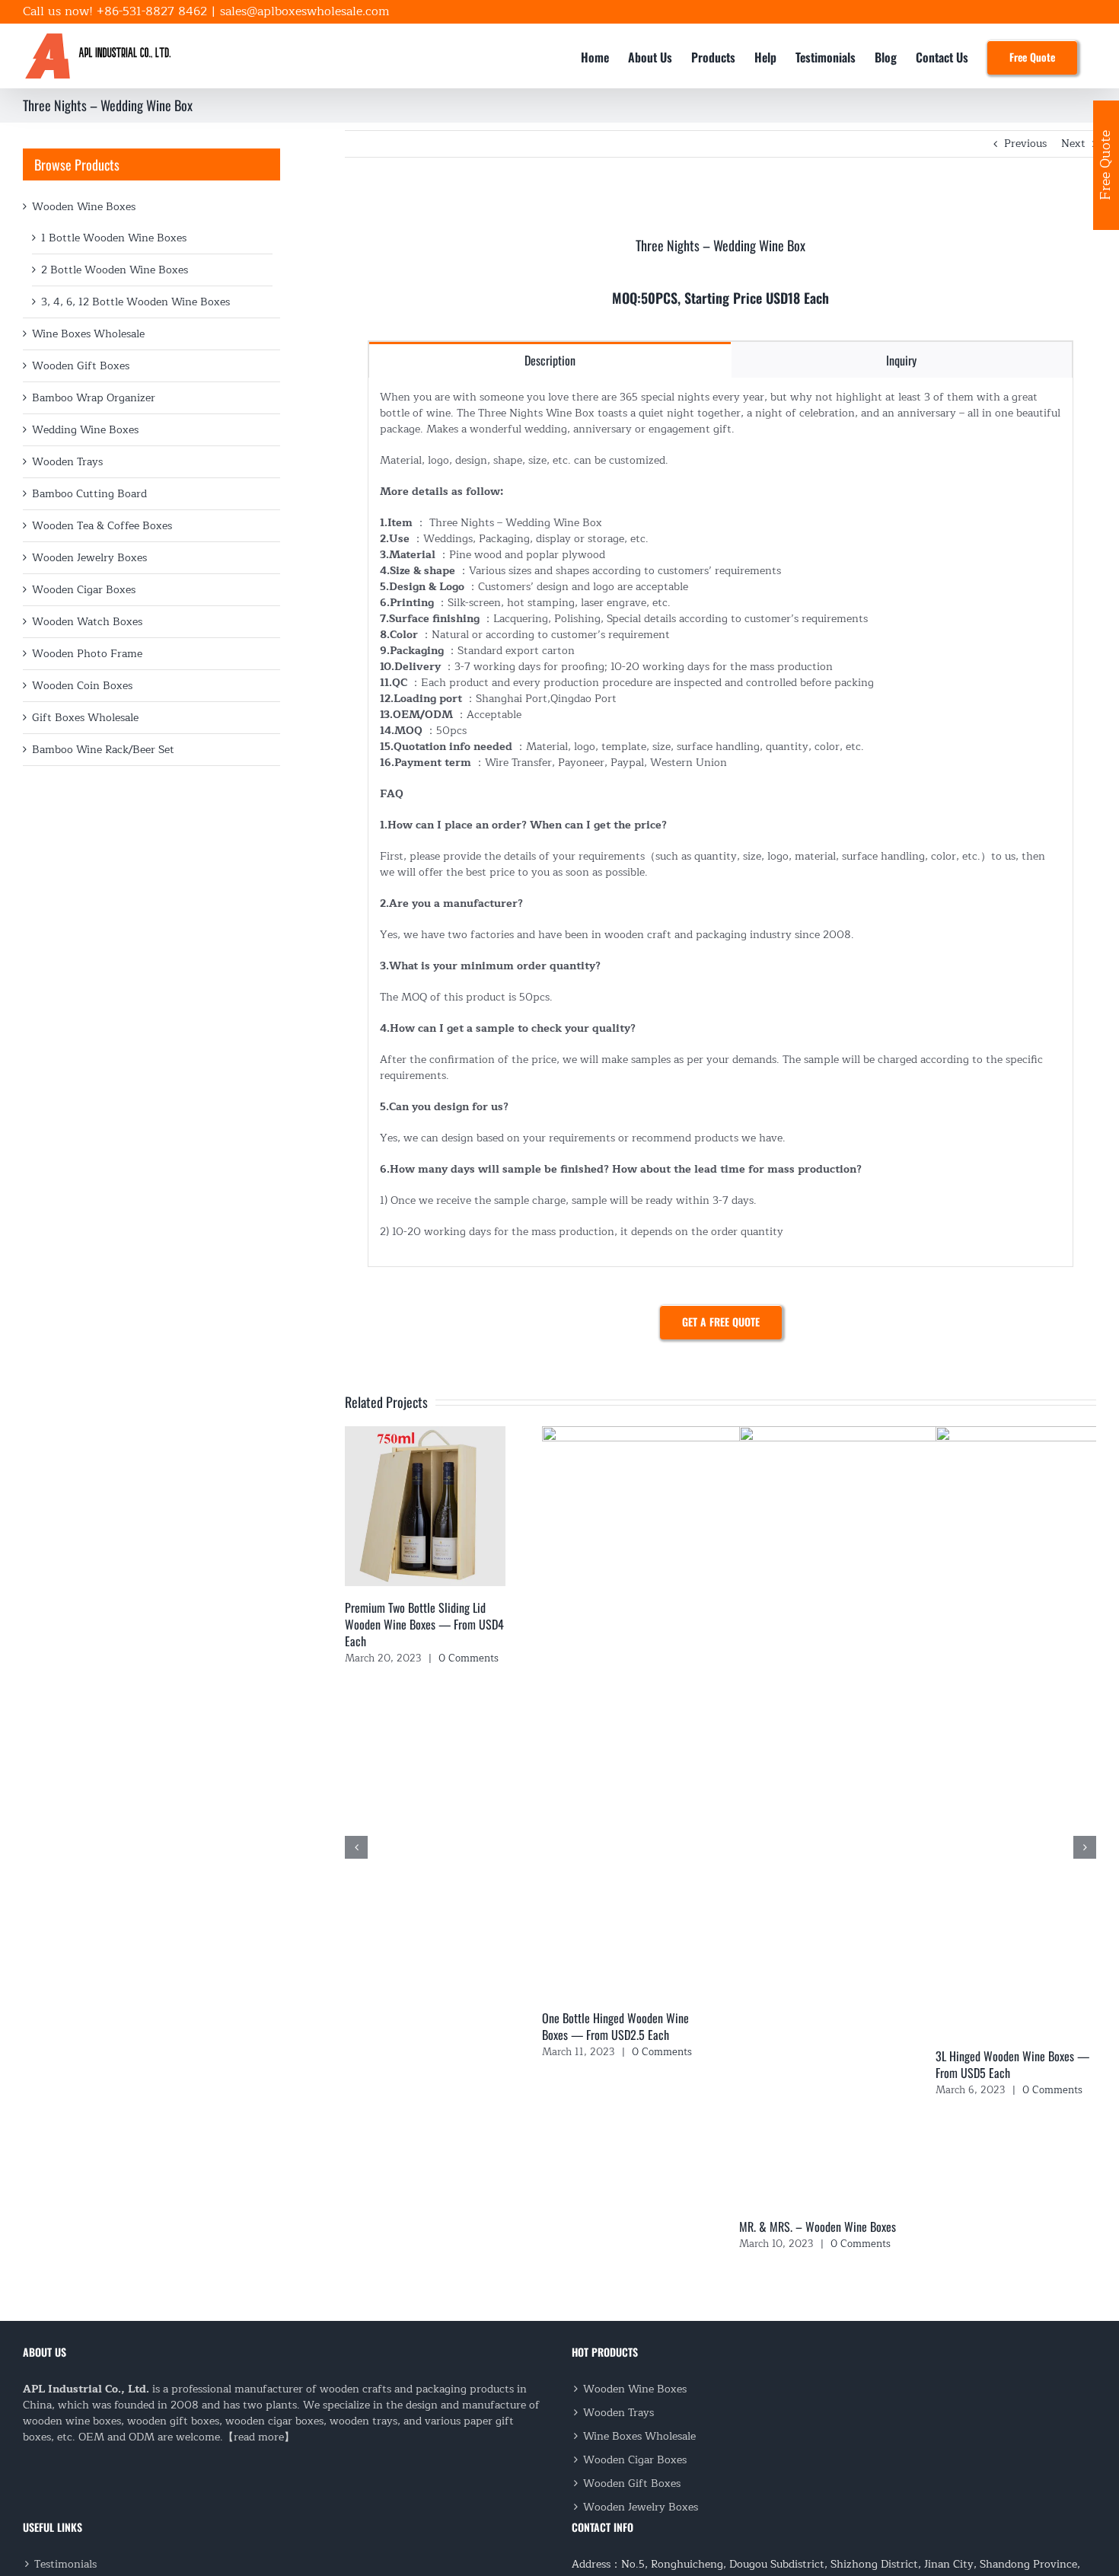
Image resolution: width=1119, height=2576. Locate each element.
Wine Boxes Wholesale (88, 334)
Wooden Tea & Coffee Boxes (102, 526)
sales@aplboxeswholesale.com (304, 11)
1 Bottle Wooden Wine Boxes (114, 238)
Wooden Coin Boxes (82, 686)
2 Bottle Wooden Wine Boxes (115, 270)
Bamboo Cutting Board (89, 494)
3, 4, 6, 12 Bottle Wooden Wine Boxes (135, 302)
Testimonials (65, 2564)
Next (1073, 144)
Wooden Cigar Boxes (84, 590)
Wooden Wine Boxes (84, 207)
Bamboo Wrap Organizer (94, 398)
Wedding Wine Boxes (85, 430)
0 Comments (469, 1658)
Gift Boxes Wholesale (85, 718)
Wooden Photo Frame (87, 654)
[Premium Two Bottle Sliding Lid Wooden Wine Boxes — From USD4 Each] (425, 1435)
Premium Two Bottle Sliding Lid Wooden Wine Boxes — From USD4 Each (424, 1624)
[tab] (550, 360)
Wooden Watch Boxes (87, 622)
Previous (1025, 144)
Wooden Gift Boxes (81, 366)
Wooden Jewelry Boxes (89, 558)
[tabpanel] (720, 822)
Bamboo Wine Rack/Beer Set (103, 750)
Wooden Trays (67, 462)
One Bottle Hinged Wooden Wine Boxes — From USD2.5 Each (615, 2026)
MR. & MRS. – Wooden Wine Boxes (818, 2226)
